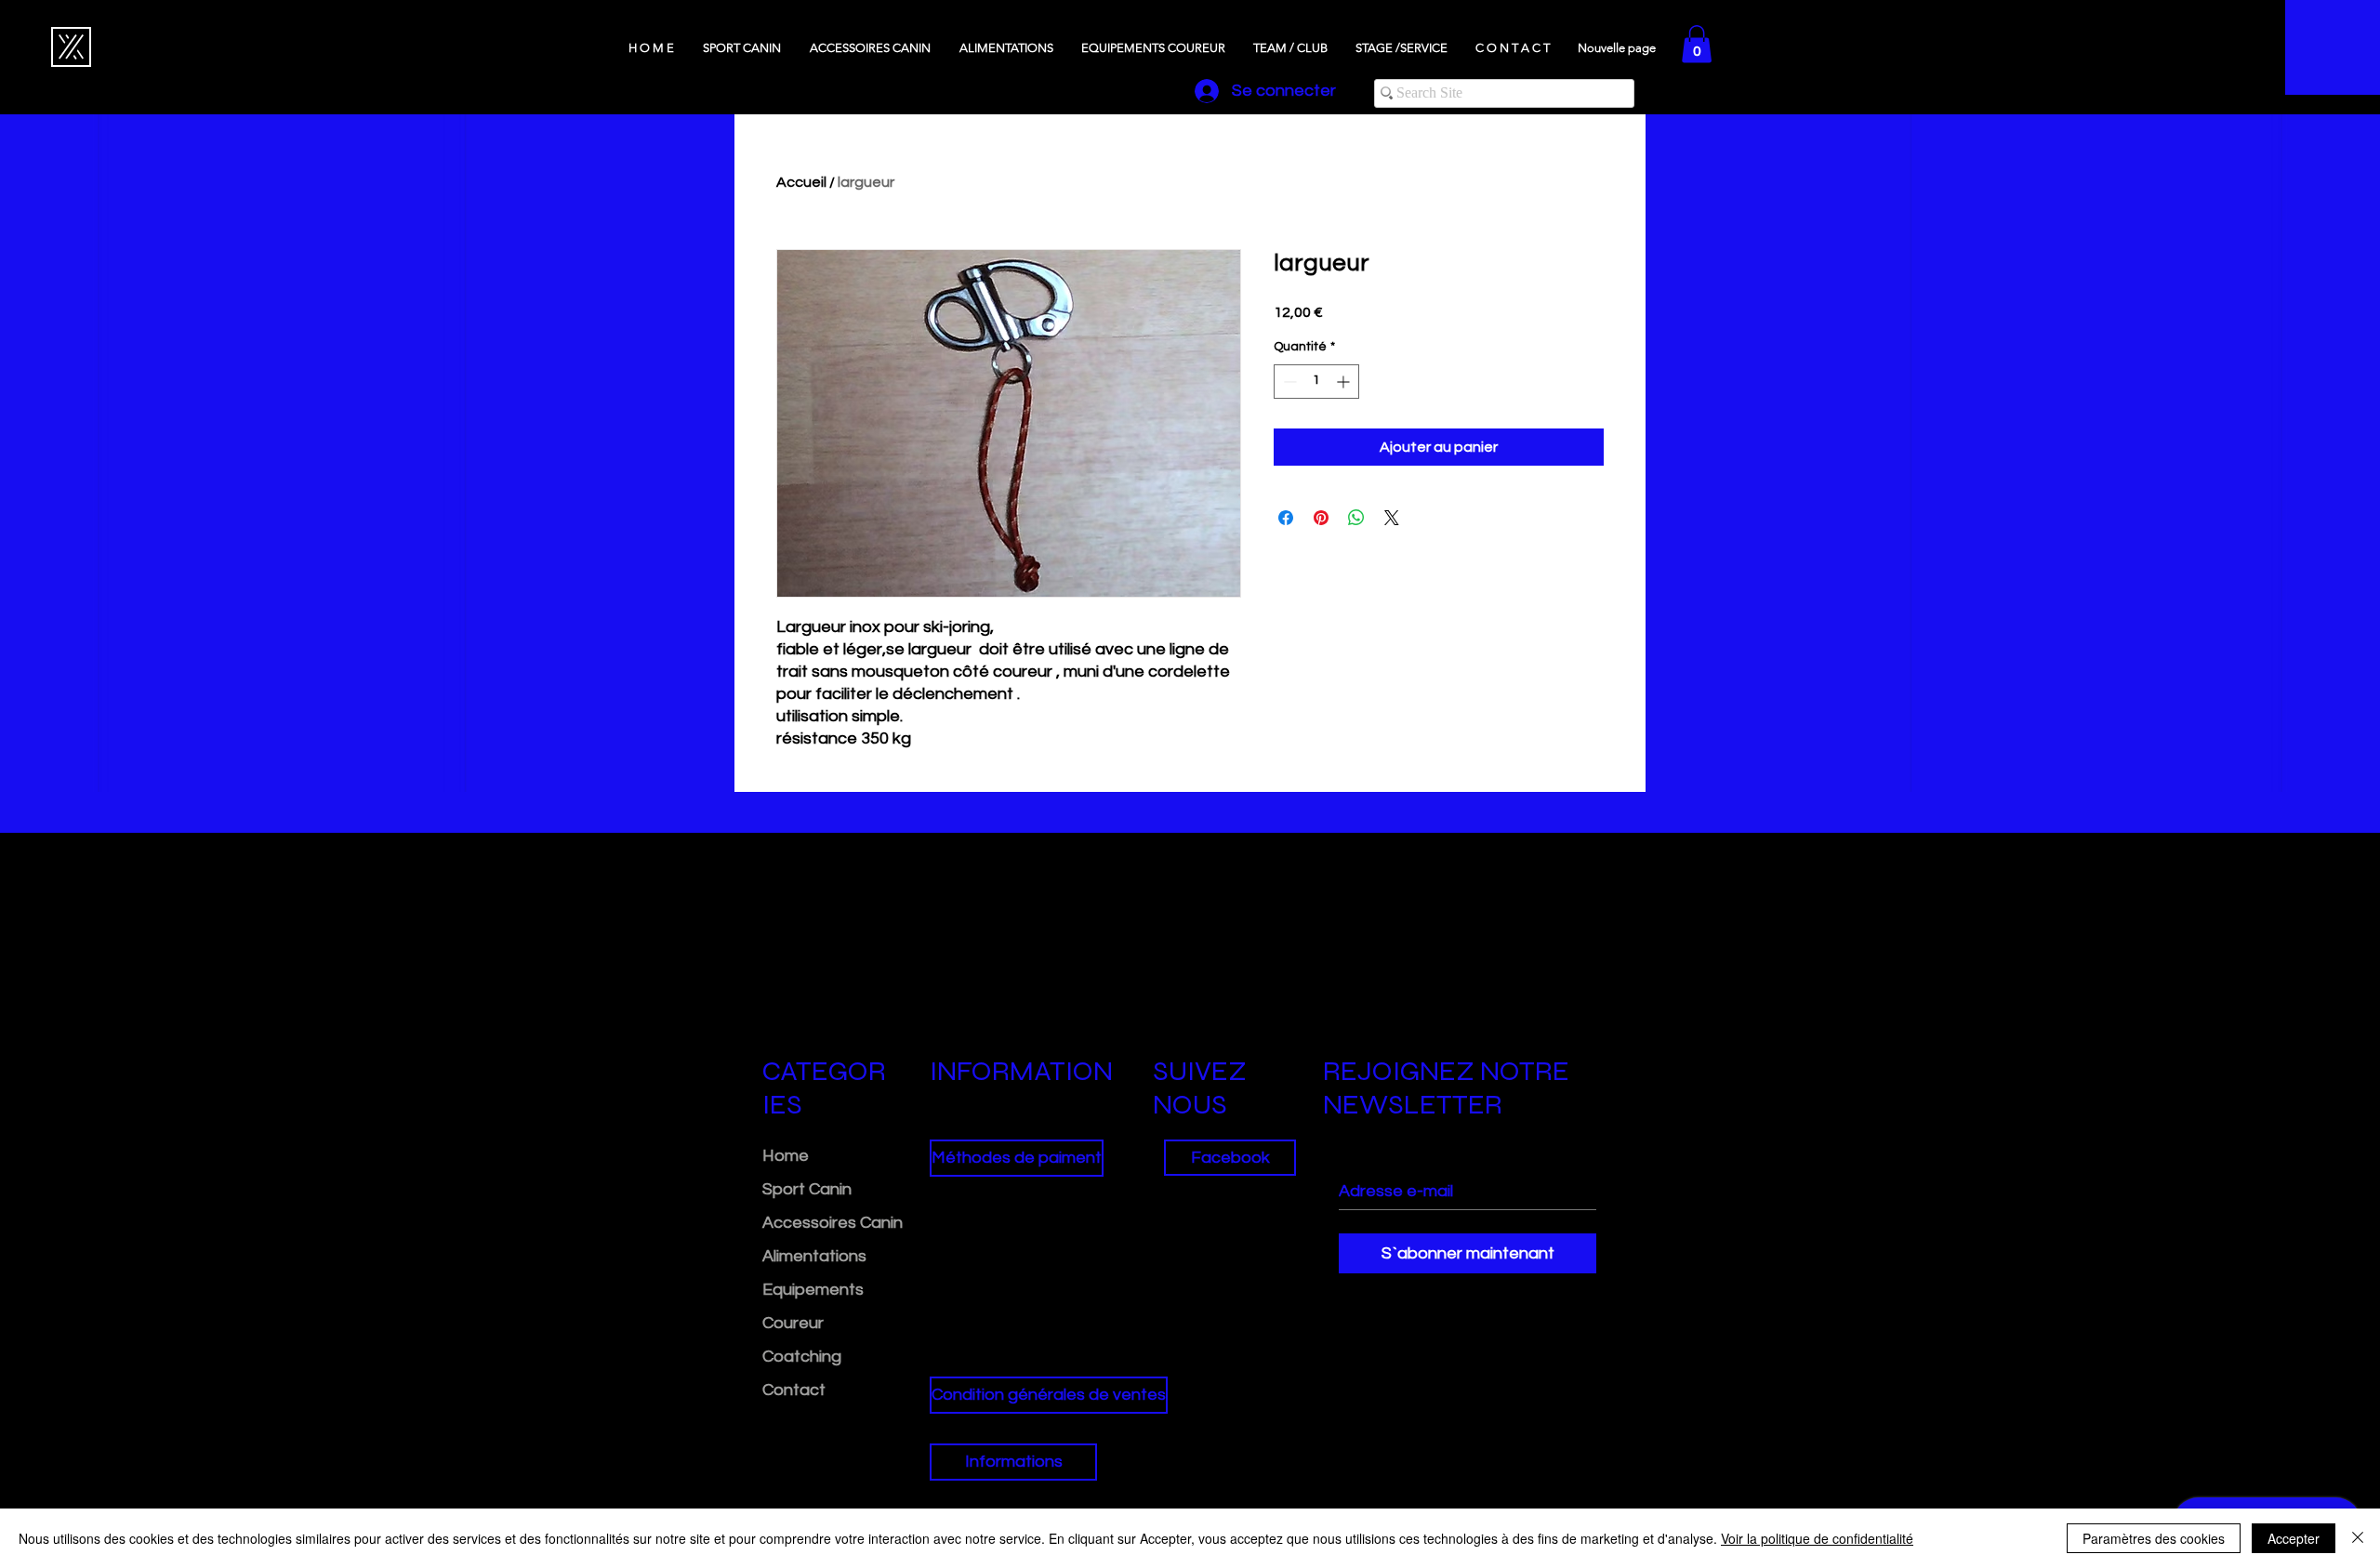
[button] (1697, 44)
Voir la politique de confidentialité (1817, 1538)
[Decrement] (1288, 382)
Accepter (2294, 1538)
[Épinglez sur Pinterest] (1321, 518)
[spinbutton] (1316, 382)
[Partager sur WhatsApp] (1356, 518)
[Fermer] (2358, 1538)
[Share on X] (1392, 518)
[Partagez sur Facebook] (1286, 518)
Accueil (801, 182)
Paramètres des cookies (2154, 1538)
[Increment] (1345, 382)
